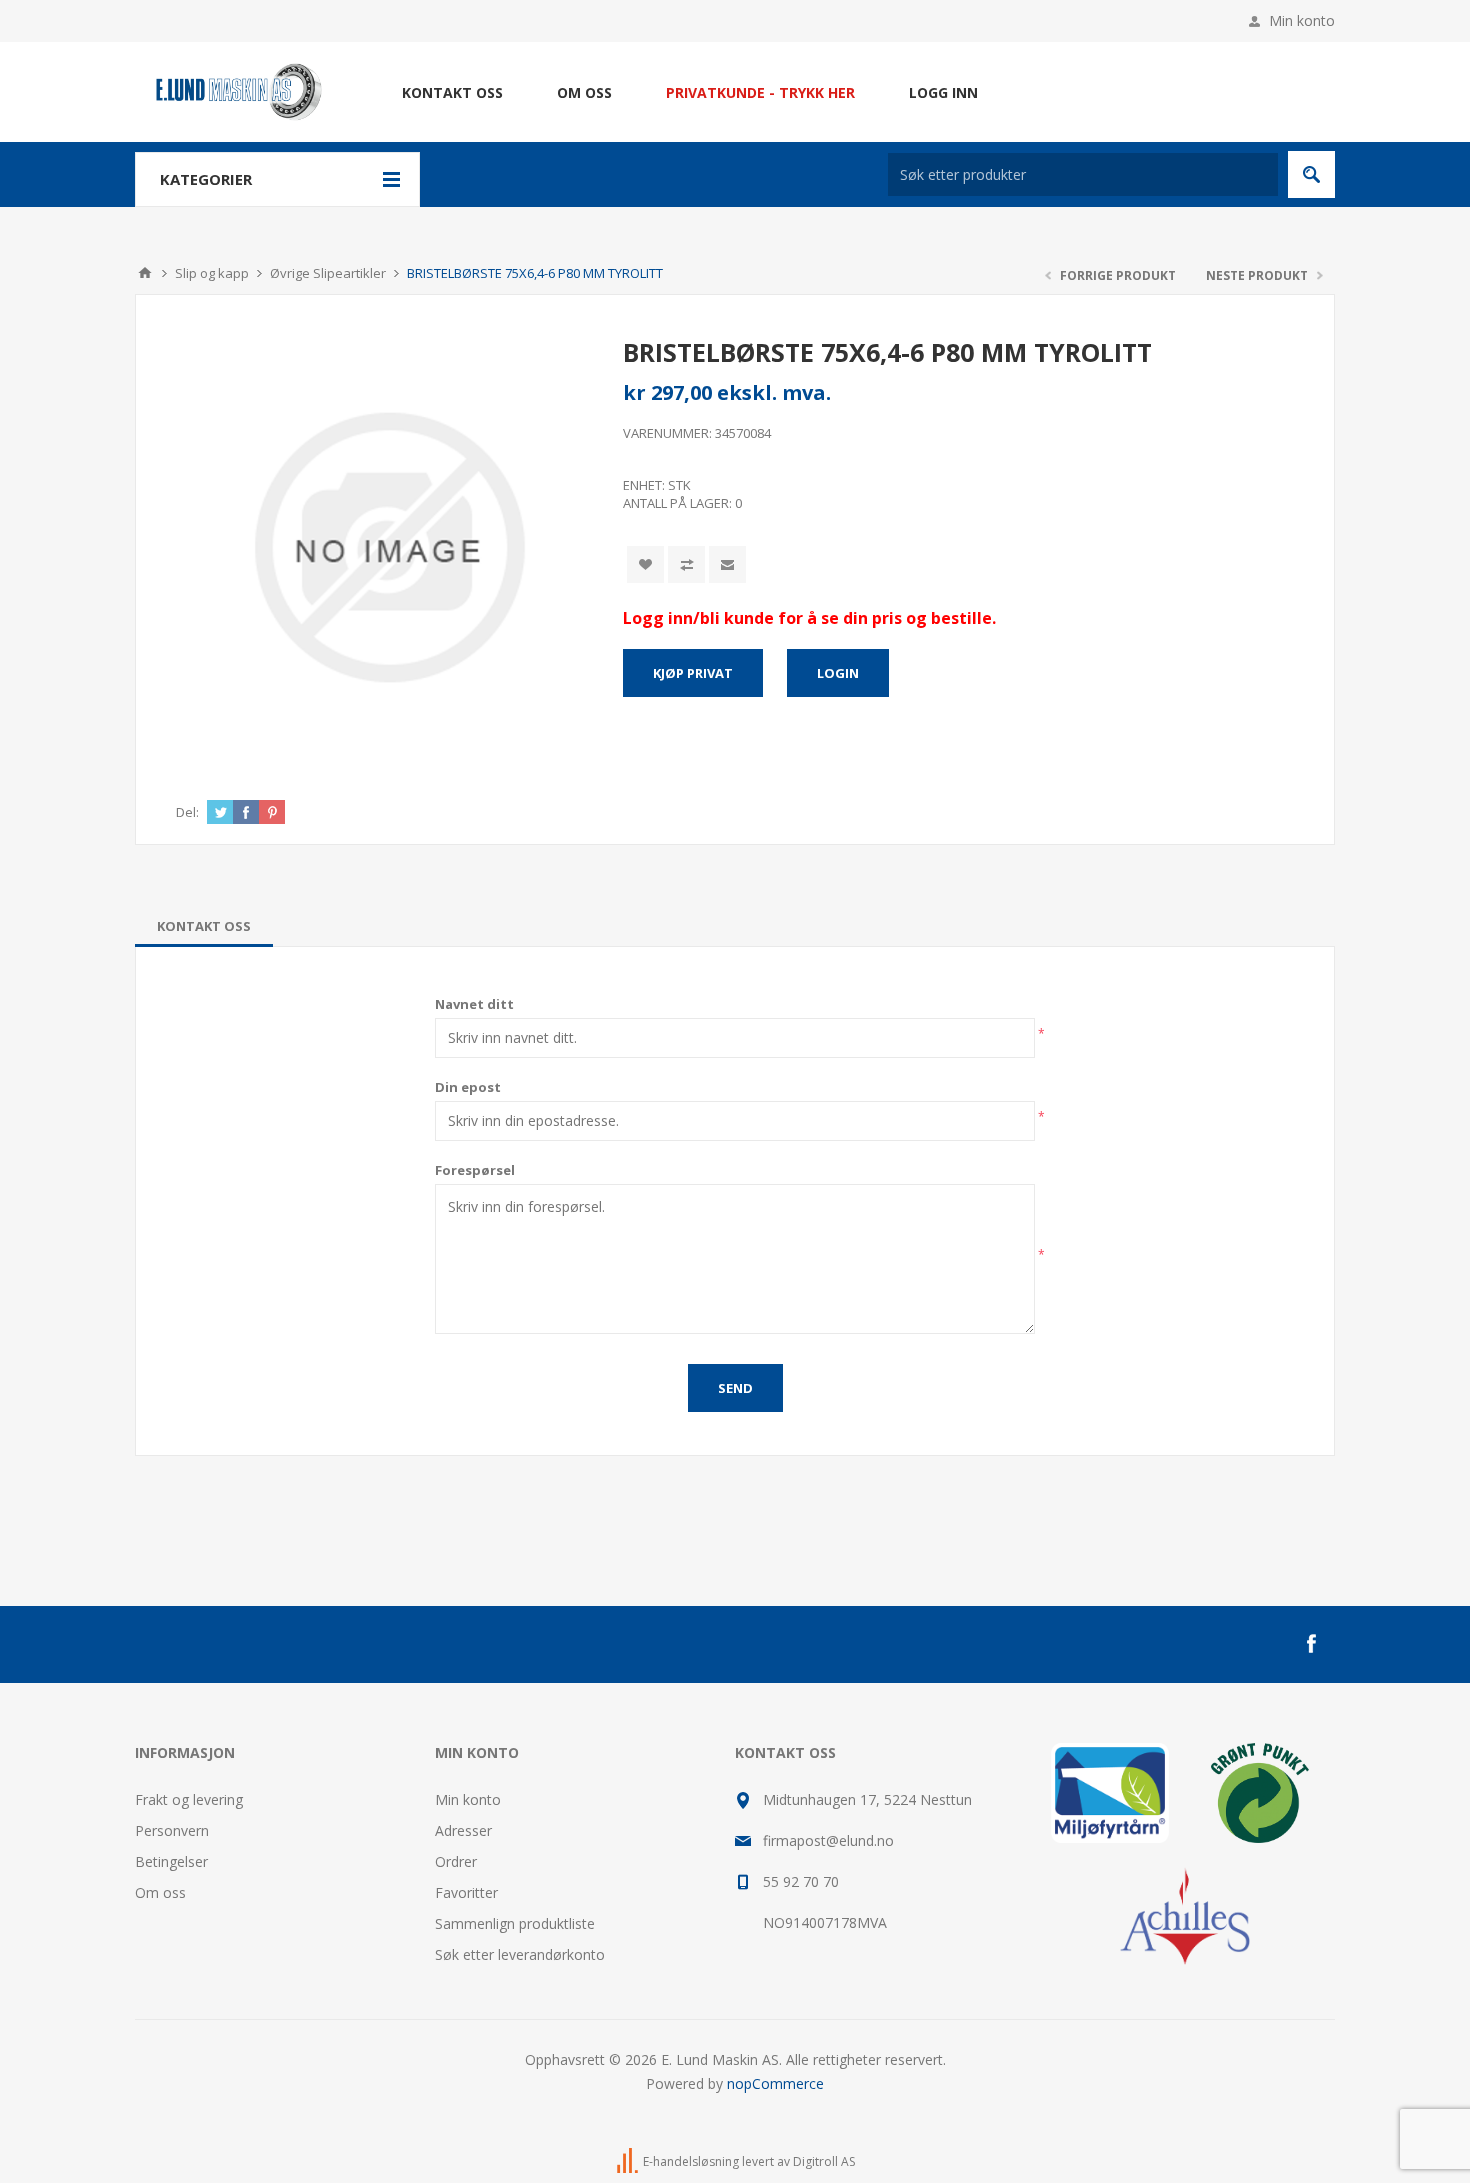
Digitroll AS (824, 2161)
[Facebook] (1311, 1644)
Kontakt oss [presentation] (204, 926)
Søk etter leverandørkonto (520, 1954)
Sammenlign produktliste (515, 1923)
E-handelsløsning (691, 2161)
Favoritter (466, 1892)
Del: (187, 812)
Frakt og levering (189, 1799)
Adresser (463, 1830)
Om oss (160, 1892)
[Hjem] (145, 273)
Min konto (1302, 20)
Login (838, 673)
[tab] (204, 926)
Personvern (172, 1830)
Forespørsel (475, 1170)
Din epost (468, 1087)
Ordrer (456, 1861)
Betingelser (171, 1861)
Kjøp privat (693, 673)
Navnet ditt (474, 1004)
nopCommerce (775, 2083)
